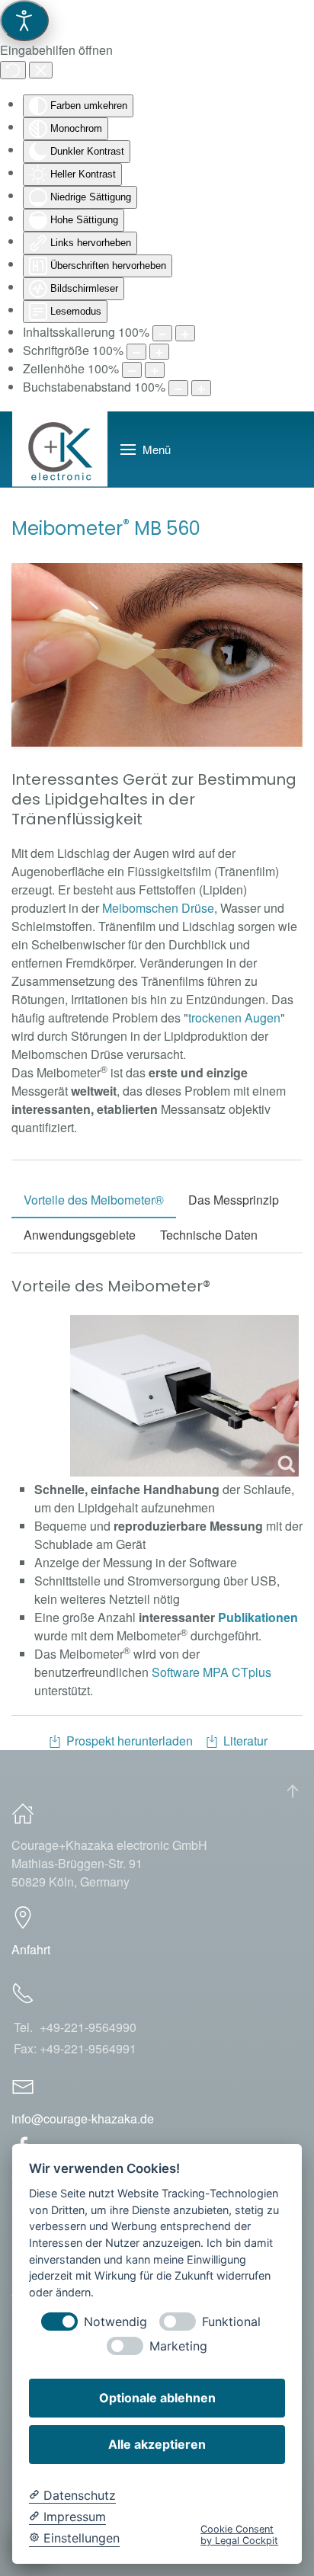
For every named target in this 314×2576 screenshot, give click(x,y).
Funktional (231, 2322)
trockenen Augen (234, 1018)
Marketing (178, 2346)
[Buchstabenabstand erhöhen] (201, 388)
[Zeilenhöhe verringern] (132, 370)
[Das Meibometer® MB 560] (184, 1396)
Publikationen (258, 1617)
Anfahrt (31, 1949)
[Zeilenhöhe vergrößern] (155, 370)
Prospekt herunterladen (130, 1741)
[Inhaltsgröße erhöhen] (185, 333)
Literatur (245, 1741)
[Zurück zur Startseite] (60, 450)
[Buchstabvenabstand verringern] (178, 388)
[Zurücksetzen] (13, 70)
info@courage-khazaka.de (83, 2118)
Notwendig (115, 2322)
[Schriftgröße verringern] (136, 352)
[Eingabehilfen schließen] (41, 70)
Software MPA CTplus (211, 1672)
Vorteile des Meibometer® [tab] (94, 1200)
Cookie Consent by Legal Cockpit (239, 2535)
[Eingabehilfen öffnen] (24, 21)
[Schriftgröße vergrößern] (159, 352)
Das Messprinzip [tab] (234, 1200)
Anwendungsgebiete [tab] (80, 1235)
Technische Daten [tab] (209, 1235)
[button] (146, 450)
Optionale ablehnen (157, 2398)
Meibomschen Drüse (158, 908)
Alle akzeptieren (157, 2444)
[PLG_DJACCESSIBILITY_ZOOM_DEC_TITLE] (162, 333)
